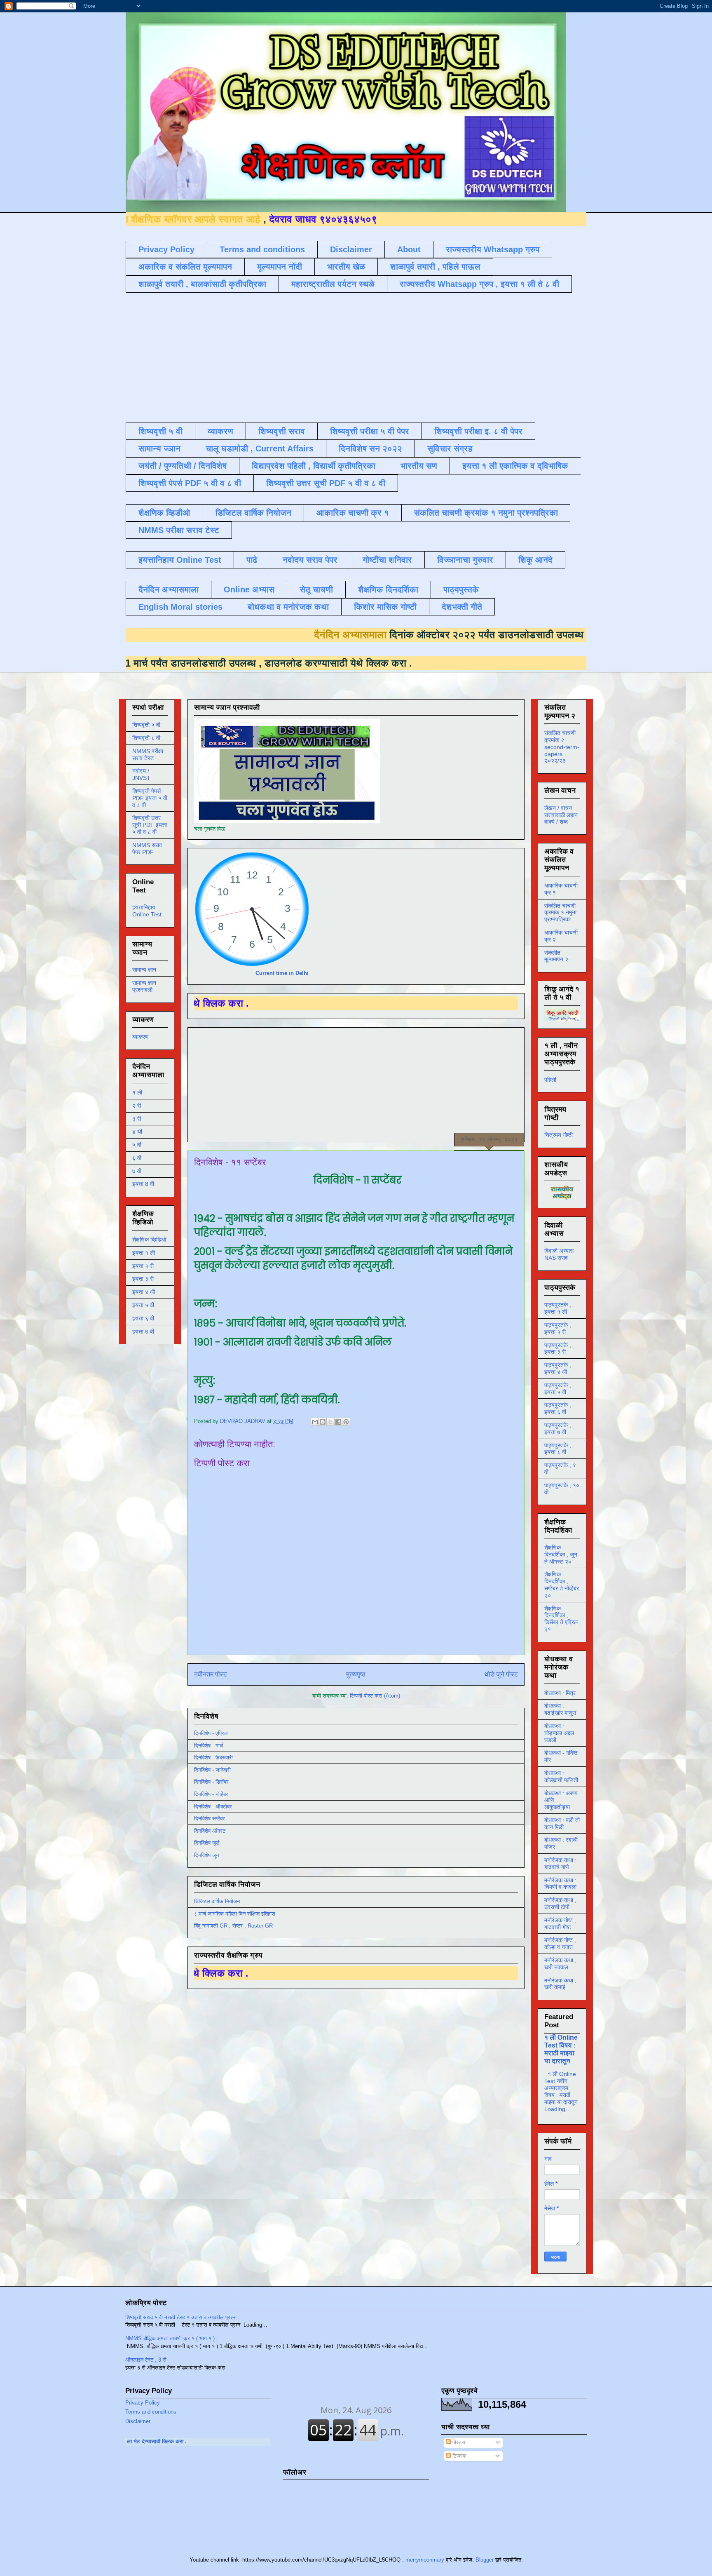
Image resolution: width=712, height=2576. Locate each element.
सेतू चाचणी (316, 589)
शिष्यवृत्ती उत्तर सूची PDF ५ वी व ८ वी (326, 483)
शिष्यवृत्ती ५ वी (160, 431)
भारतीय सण (419, 466)
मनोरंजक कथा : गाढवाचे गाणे (560, 1863)
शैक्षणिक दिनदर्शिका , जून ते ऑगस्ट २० (561, 1555)
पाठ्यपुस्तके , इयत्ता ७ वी (558, 1429)
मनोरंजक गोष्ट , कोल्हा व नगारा (560, 1943)
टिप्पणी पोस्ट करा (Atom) (375, 1696)
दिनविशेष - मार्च (208, 1746)
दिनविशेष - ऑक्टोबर (213, 1807)
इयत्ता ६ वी (143, 1318)
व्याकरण (220, 431)
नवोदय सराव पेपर (310, 560)
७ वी (137, 1171)
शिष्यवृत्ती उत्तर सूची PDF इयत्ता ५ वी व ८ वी (150, 825)
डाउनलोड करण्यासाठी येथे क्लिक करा (209, 663)
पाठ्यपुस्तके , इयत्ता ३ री (558, 1349)
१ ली (137, 1092)
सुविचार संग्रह (450, 449)
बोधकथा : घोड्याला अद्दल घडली (559, 1733)
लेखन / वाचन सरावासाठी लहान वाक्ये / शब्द (561, 815)
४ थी (137, 1132)
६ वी (137, 1158)
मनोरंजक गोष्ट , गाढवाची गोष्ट (560, 1924)
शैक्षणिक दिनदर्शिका (388, 589)
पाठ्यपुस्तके (461, 589)
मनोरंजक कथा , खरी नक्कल (560, 1964)
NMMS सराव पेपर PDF (147, 849)
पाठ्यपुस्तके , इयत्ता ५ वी (558, 1389)
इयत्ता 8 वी (143, 1184)
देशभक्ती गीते (462, 607)
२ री (137, 1106)
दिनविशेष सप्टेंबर (210, 1819)
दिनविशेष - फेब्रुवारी (213, 1758)
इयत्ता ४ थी (144, 1292)
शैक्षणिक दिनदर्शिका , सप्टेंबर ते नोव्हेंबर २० (562, 1585)
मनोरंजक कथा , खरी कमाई (560, 1984)
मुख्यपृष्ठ (356, 1674)
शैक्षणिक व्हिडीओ (164, 513)
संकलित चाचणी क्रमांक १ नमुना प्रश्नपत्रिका (486, 513)
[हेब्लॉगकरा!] (323, 1422)
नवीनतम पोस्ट (211, 1674)
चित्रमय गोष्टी (559, 1135)
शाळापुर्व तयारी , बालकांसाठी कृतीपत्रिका (202, 284)
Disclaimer (351, 249)
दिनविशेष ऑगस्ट (210, 1831)
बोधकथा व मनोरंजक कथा (288, 607)
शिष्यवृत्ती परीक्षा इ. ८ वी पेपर (478, 431)
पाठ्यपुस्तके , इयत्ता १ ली (558, 1308)
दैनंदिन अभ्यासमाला (169, 589)
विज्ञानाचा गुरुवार (465, 560)
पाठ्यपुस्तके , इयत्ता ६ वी (558, 1408)
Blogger (485, 2560)
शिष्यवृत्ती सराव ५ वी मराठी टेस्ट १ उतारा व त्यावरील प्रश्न (180, 2317)
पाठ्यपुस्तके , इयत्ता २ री (558, 1328)
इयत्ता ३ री (143, 1279)
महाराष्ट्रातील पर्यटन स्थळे (333, 284)
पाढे (252, 560)
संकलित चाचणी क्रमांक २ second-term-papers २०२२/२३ (562, 747)
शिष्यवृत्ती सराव (282, 431)
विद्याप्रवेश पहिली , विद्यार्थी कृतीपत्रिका (314, 466)
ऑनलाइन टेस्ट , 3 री (146, 2360)
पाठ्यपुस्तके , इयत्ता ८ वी (558, 1449)
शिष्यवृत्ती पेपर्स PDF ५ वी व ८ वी (190, 483)
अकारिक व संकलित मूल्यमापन (185, 267)
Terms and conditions (262, 249)
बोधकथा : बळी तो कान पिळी (562, 1823)
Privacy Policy (166, 249)
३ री (137, 1119)
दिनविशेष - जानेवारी (212, 1770)
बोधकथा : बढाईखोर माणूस (560, 1709)
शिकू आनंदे (535, 560)
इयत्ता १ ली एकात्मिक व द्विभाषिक (515, 466)
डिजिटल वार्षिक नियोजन (253, 513)
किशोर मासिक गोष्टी (385, 607)
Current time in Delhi (282, 973)
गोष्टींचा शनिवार (387, 560)
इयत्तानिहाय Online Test (180, 560)
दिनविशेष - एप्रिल (211, 1733)
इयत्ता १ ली (144, 1253)
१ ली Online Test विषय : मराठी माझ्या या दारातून (561, 2049)
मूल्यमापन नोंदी (280, 267)
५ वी (137, 1145)
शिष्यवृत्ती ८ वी (146, 738)
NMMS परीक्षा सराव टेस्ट (179, 530)
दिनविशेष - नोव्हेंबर (211, 1794)
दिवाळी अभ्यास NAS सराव (559, 1254)
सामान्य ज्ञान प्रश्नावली (144, 986)
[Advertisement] (326, 357)
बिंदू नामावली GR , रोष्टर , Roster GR (233, 1926)
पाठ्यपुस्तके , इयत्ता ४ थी (558, 1368)
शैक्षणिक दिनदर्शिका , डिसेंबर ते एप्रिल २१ (561, 1619)
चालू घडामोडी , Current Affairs (260, 449)
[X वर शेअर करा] (330, 1422)
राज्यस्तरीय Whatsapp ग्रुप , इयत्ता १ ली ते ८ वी (479, 284)
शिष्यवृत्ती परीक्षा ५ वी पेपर (370, 431)
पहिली (550, 1080)
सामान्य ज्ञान (159, 449)
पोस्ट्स (458, 2442)
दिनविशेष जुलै (207, 1843)
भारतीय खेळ (346, 267)
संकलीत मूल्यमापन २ (556, 956)
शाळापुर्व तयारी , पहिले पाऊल (435, 267)
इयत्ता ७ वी (143, 1331)
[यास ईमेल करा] (315, 1422)
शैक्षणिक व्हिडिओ (149, 1240)
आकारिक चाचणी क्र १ (353, 513)
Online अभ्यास (249, 589)
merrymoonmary (425, 2560)
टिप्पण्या (459, 2456)
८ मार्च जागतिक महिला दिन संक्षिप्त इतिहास (235, 1914)
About (409, 249)
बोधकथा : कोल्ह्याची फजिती (561, 1776)
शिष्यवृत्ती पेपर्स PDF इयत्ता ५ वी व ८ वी (150, 798)
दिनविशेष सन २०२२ (370, 449)
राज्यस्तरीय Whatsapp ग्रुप (493, 249)
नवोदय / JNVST (141, 774)
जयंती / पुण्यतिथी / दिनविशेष (183, 466)
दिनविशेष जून (206, 1855)
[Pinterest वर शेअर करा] (346, 1422)
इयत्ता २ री (143, 1266)
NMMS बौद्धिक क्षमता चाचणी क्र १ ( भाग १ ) (170, 2338)
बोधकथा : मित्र (560, 1693)
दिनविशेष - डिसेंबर (211, 1782)
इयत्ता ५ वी (143, 1305)
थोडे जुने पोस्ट (501, 1674)
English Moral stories (180, 607)
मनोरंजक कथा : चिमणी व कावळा (560, 1884)
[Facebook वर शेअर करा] (338, 1422)
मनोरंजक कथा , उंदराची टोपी (560, 1903)
